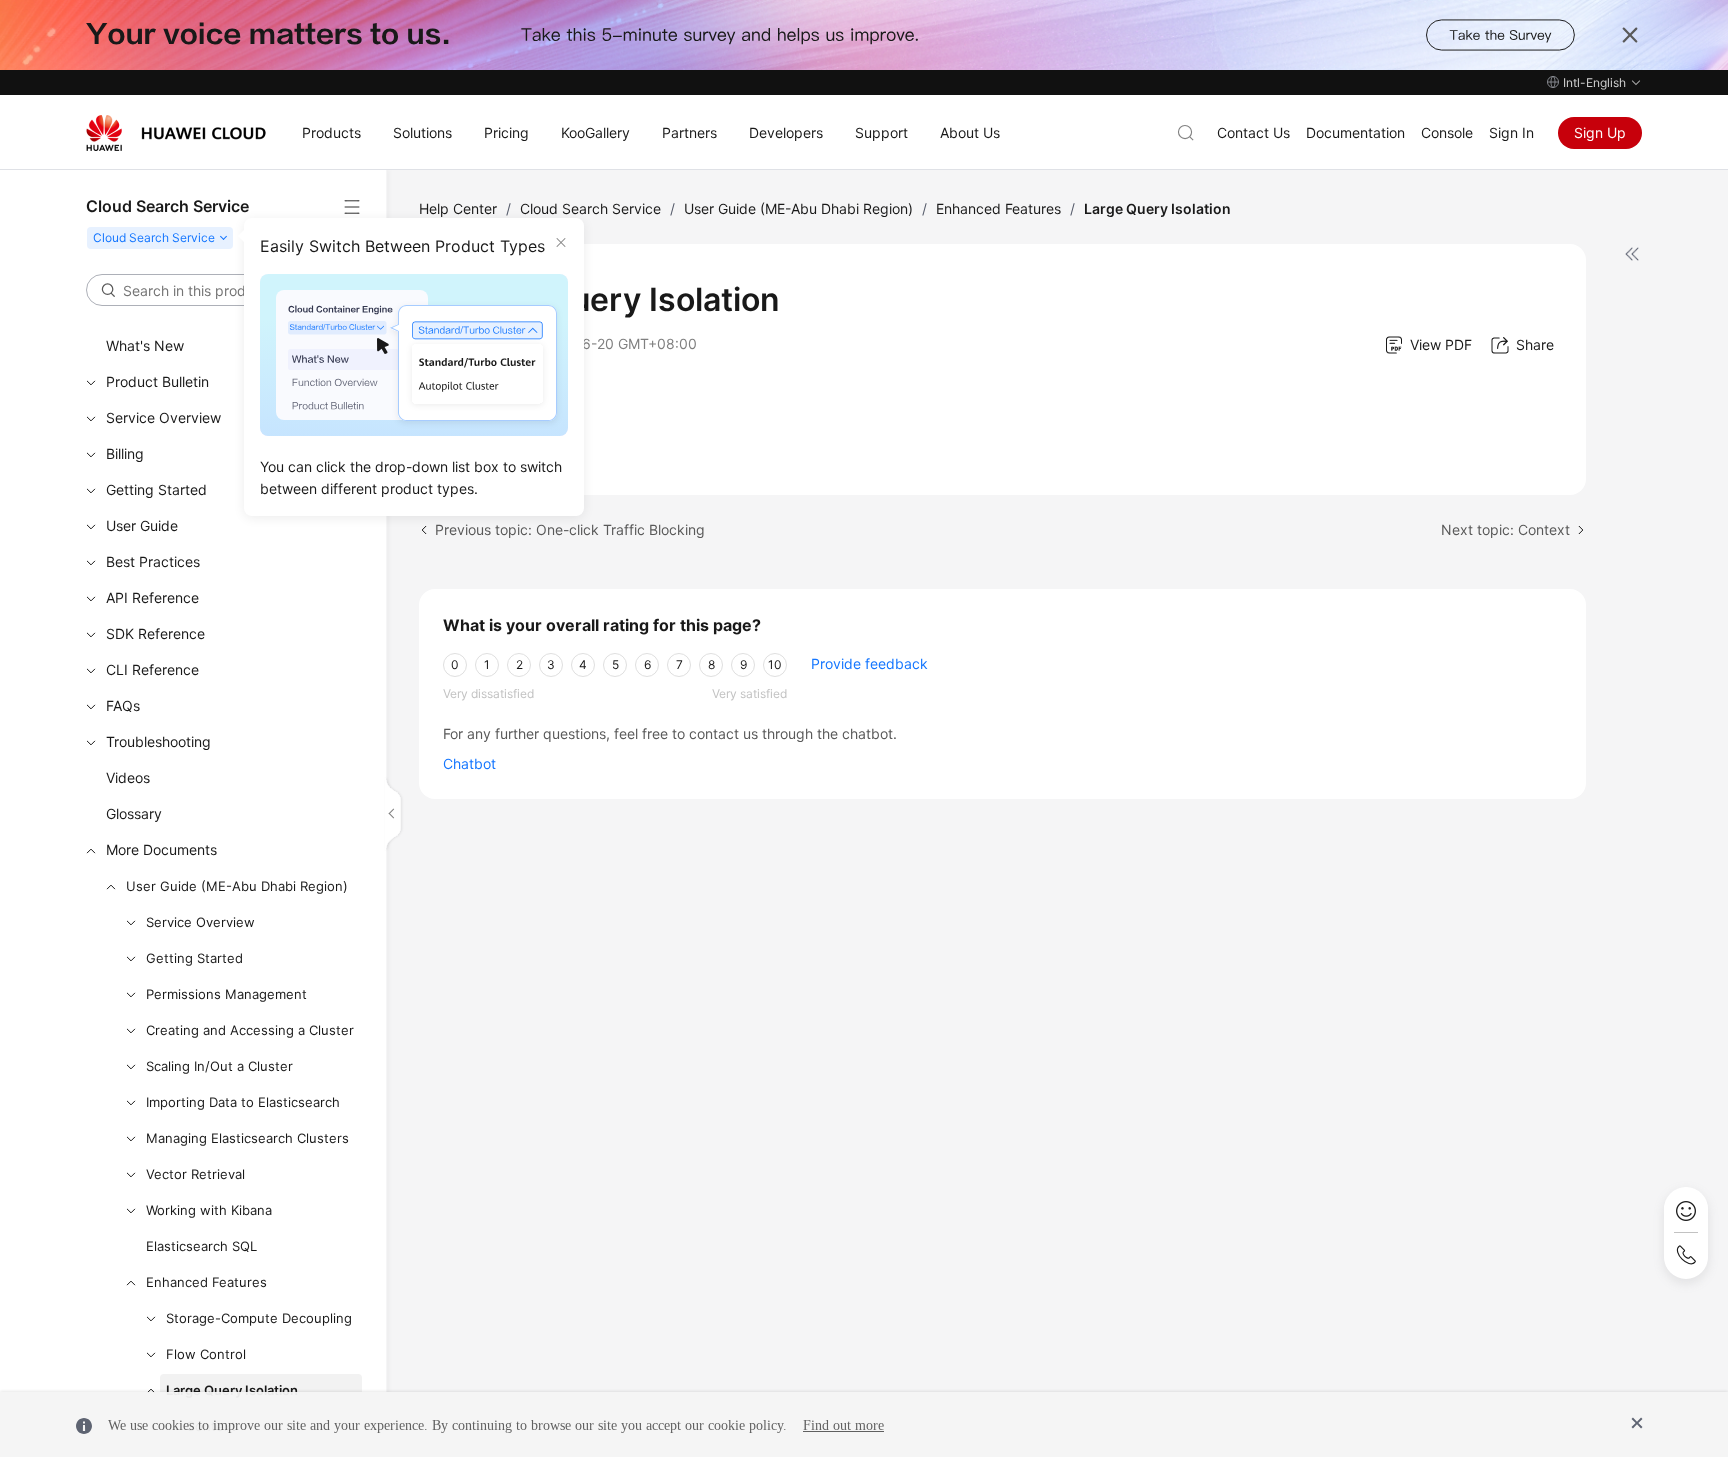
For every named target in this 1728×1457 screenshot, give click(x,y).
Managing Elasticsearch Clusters (247, 1138)
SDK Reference (155, 633)
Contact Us (1253, 132)
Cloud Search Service (590, 208)
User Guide (142, 525)
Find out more (843, 1425)
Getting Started (156, 489)
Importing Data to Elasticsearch (243, 1102)
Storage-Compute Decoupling (259, 1318)
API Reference (152, 597)
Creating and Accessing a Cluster (250, 1030)
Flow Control (206, 1354)
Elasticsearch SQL (201, 1246)
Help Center (458, 208)
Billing (125, 453)
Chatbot (469, 763)
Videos (128, 777)
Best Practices (153, 561)
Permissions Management (226, 994)
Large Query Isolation (232, 1390)
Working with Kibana (209, 1210)
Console (1447, 132)
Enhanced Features (206, 1282)
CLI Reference (152, 669)
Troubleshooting (158, 741)
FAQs (123, 705)
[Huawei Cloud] (176, 133)
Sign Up (1600, 132)
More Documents (161, 849)
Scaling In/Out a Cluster (219, 1066)
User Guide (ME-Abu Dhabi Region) (237, 886)
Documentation (1355, 132)
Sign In (1511, 132)
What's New (145, 345)
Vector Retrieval (195, 1174)
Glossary (134, 813)
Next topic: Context (1505, 529)
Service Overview (163, 417)
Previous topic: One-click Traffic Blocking (570, 529)
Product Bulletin (157, 381)
